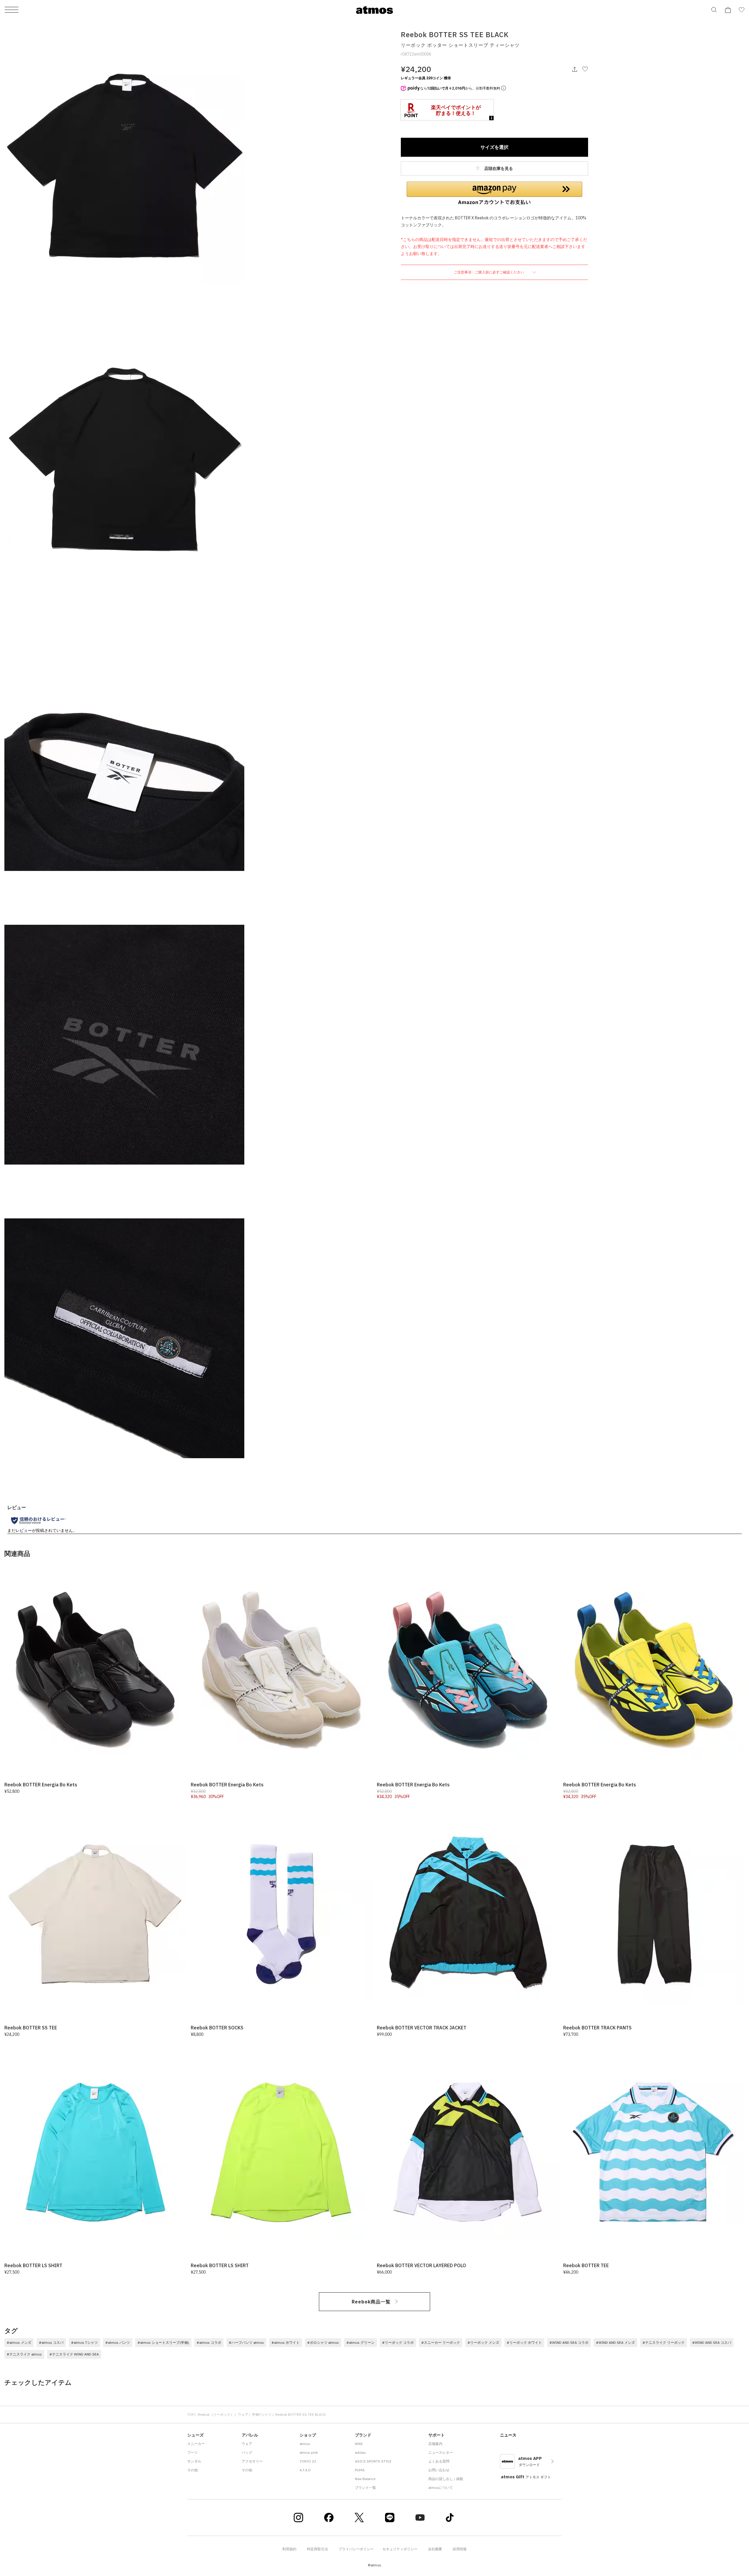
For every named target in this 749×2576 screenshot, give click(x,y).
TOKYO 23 (308, 2461)
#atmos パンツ (118, 2342)
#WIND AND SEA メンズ (615, 2342)
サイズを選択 (494, 147)
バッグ (247, 2452)
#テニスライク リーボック (664, 2342)
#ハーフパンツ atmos (246, 2342)
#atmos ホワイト (286, 2342)
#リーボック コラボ (398, 2342)
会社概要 (435, 2549)
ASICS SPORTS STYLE (373, 2461)
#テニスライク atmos (24, 2354)
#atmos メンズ (19, 2342)
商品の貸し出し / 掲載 (446, 2479)
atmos (305, 2444)
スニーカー (196, 2444)
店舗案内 (435, 2444)
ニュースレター (441, 2452)
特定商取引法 (317, 2549)
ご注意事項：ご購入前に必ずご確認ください (489, 272)
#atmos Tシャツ (84, 2342)
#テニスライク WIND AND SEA (74, 2354)
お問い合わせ (439, 2470)
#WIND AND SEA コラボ (569, 2342)
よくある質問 (439, 2461)
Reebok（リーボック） (216, 2414)
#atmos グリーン (360, 2342)
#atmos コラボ (209, 2342)
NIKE (359, 2444)
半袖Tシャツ (262, 2414)
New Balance (365, 2479)
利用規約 (289, 2549)
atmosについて (441, 2488)
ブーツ (193, 2452)
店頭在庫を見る (498, 168)
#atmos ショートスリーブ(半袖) (163, 2342)
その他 (193, 2470)
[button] (494, 193)
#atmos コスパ (51, 2342)
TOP (191, 2414)
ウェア (243, 2414)
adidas (360, 2452)
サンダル (194, 2461)
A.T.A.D (305, 2470)
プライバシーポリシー (356, 2549)
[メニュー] (12, 10)
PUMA (360, 2470)
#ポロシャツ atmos (323, 2342)
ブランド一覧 (365, 2488)
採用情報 (460, 2549)
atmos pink (309, 2452)
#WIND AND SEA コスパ (712, 2342)
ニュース (508, 2435)
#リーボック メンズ (483, 2342)
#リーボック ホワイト (524, 2342)
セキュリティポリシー (400, 2549)
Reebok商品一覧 (371, 2302)
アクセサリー (252, 2461)
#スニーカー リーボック (441, 2342)
